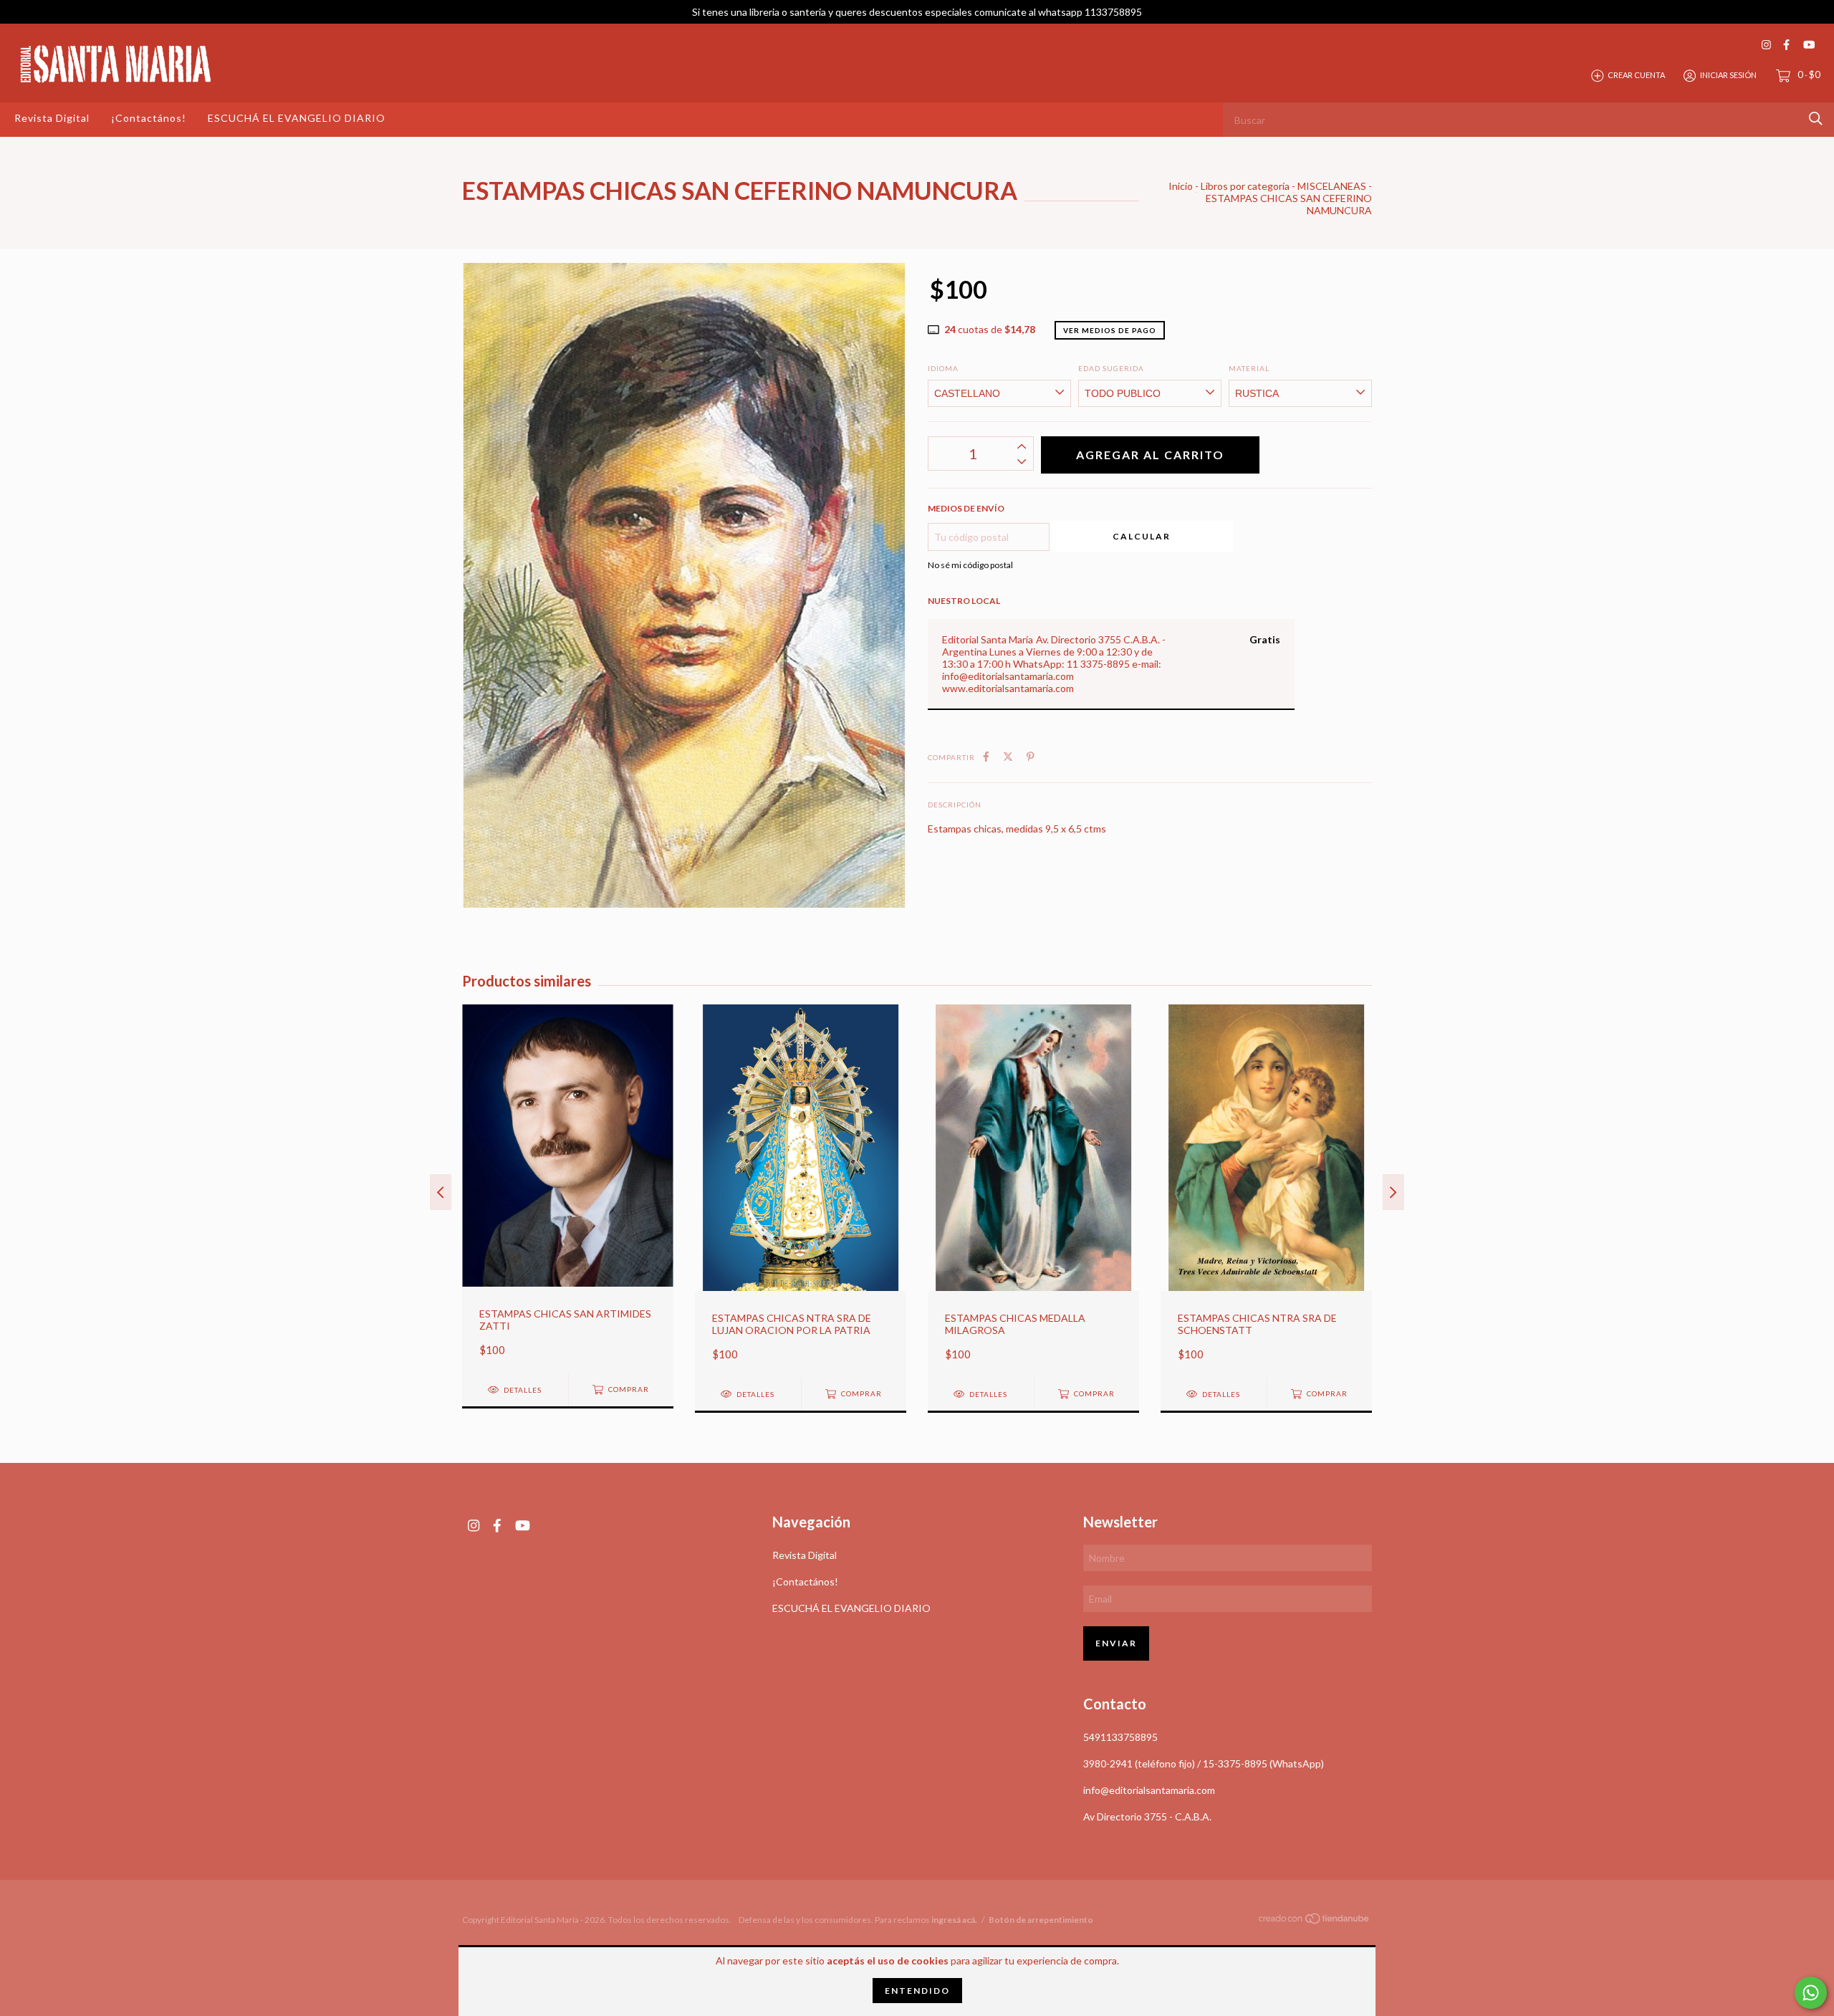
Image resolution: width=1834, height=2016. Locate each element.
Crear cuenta (1636, 75)
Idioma (943, 368)
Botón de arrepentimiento (1041, 1920)
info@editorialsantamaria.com (1149, 1790)
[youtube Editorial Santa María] (1809, 45)
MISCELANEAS (1332, 186)
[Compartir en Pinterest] (1031, 756)
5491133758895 (1120, 1737)
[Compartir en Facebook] (986, 756)
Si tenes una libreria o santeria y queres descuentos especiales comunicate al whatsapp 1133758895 (917, 12)
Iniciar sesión (1728, 75)
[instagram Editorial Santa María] (1766, 45)
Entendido (917, 1991)
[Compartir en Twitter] (1008, 756)
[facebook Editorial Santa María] (1786, 45)
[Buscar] (1816, 119)
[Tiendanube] (1315, 1921)
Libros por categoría (1245, 186)
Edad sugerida (1111, 368)
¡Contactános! (149, 118)
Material (1249, 368)
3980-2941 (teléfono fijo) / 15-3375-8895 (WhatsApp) (1204, 1763)
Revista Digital (52, 118)
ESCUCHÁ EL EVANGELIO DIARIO (297, 118)
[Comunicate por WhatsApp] (1811, 1993)
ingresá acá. (954, 1920)
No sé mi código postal (970, 565)
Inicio (1181, 186)
